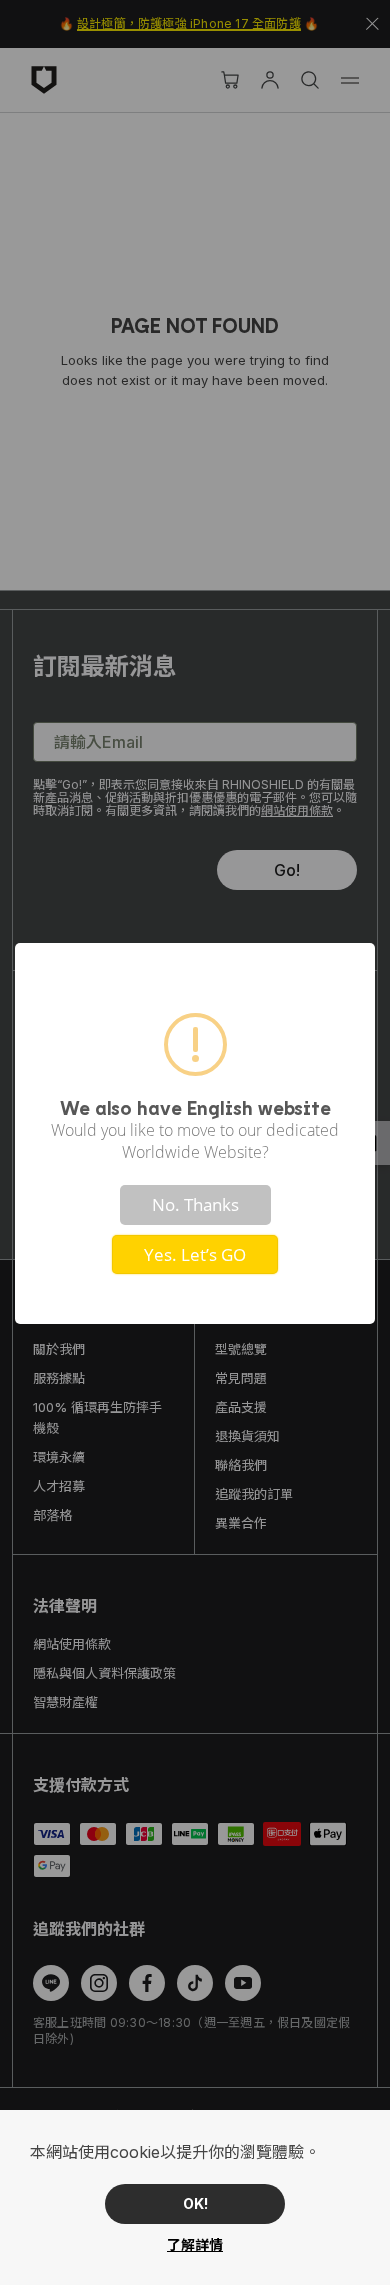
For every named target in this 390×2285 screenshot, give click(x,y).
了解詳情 (195, 2244)
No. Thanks (195, 1204)
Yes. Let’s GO (195, 1254)
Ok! (195, 2203)
